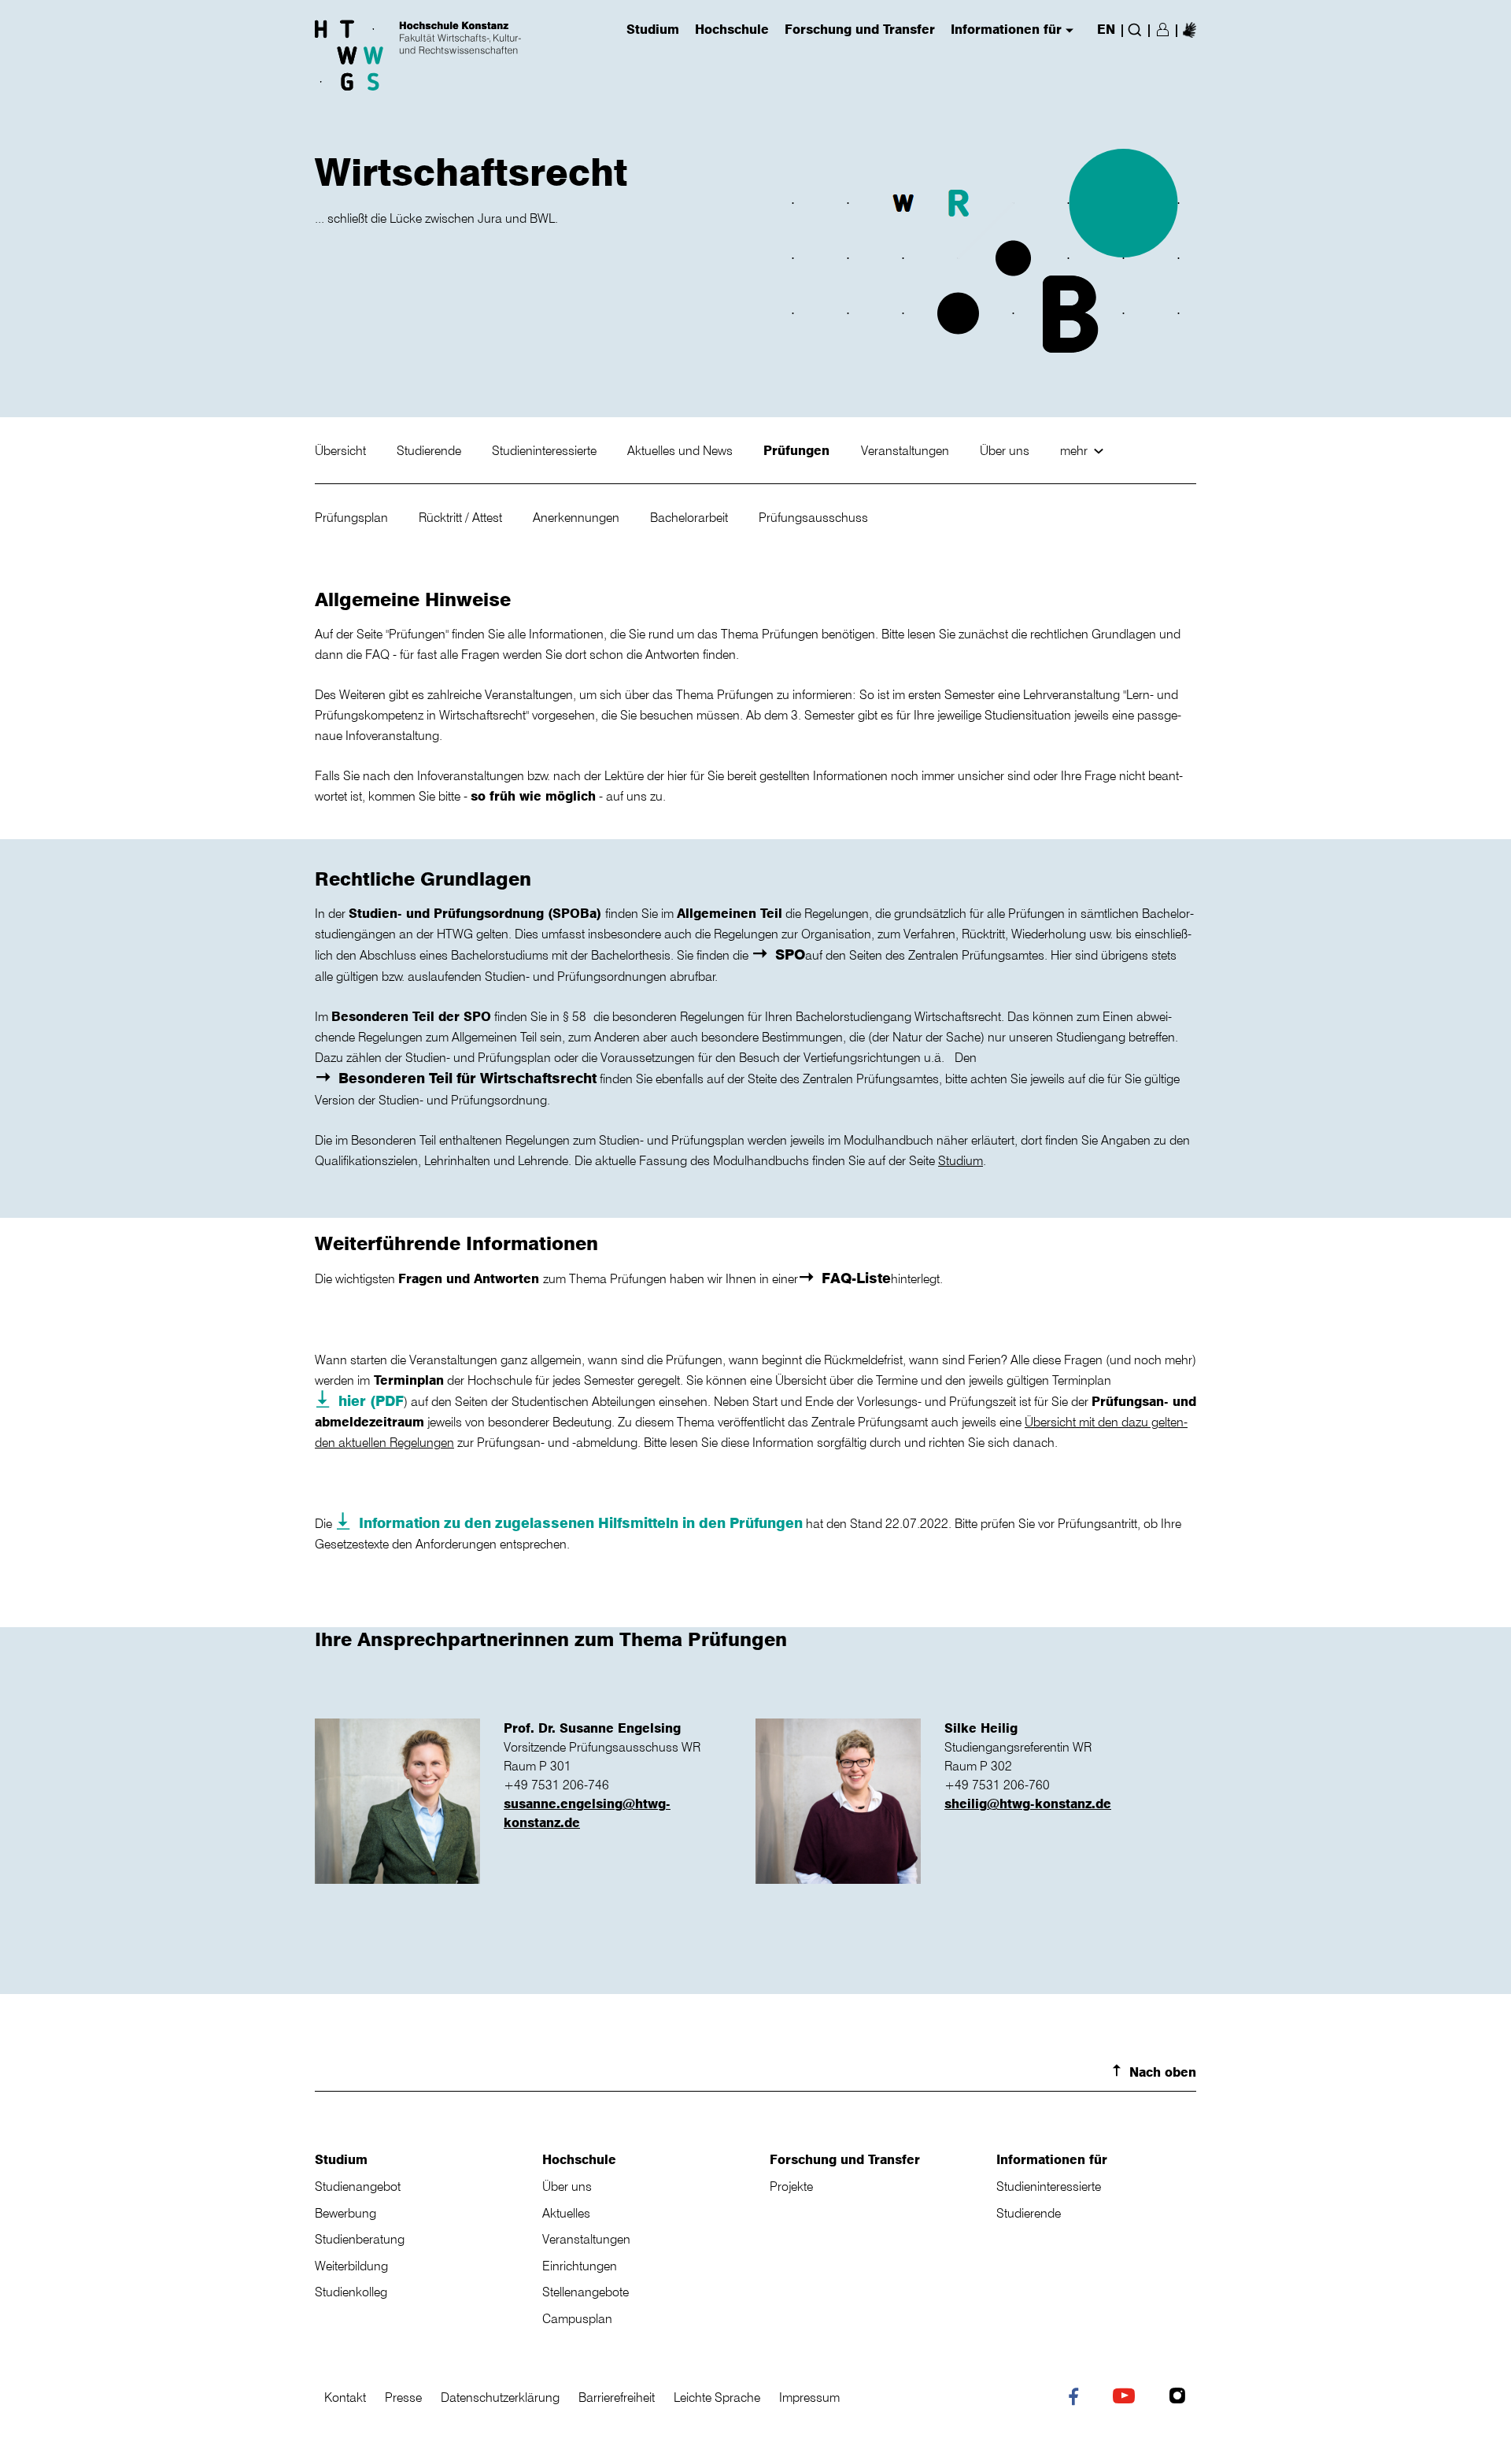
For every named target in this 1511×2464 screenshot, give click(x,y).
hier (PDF (371, 1400)
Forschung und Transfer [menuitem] (860, 30)
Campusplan (577, 2318)
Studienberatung (360, 2239)
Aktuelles (566, 2213)
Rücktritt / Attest (462, 517)
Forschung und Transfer (845, 2159)
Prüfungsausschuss (813, 517)
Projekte (791, 2186)
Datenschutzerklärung (500, 2397)
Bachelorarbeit (691, 517)
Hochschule (579, 2159)
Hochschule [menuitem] (732, 30)
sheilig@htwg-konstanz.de (1028, 1804)
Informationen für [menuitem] (1006, 30)
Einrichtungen (580, 2266)
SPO (790, 954)
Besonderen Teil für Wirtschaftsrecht (467, 1078)
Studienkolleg (351, 2292)
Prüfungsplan (353, 517)
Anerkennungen (578, 517)
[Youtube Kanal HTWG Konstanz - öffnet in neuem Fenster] (1127, 2398)
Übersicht (342, 450)
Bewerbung (345, 2213)
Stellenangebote (586, 2292)
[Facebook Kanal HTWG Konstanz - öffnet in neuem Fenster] (1077, 2399)
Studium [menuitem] (653, 30)
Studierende (430, 450)
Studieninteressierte (546, 450)
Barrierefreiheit (617, 2397)
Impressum (809, 2397)
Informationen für (1052, 2159)
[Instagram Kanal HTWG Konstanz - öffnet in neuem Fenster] (1181, 2398)
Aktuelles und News (682, 450)
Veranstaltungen (907, 450)
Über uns (1006, 450)
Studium (961, 1160)
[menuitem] (1190, 29)
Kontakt (345, 2397)
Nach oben (1163, 2072)
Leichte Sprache (717, 2397)
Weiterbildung (351, 2266)
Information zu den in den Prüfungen (581, 1522)
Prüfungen (798, 450)
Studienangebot (358, 2186)
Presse (403, 2397)
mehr (1075, 450)
